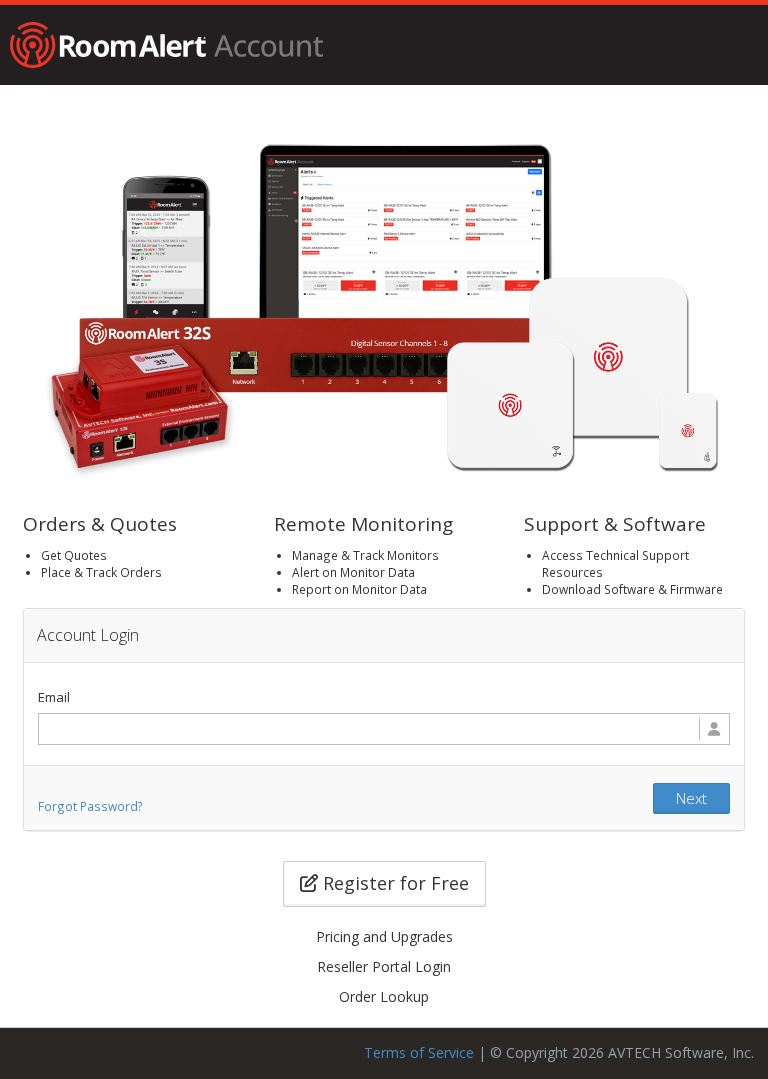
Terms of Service (419, 1052)
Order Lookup (384, 996)
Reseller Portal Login (384, 966)
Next (691, 798)
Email (54, 697)
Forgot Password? (90, 806)
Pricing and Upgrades (384, 936)
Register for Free (393, 883)
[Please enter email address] (384, 729)
